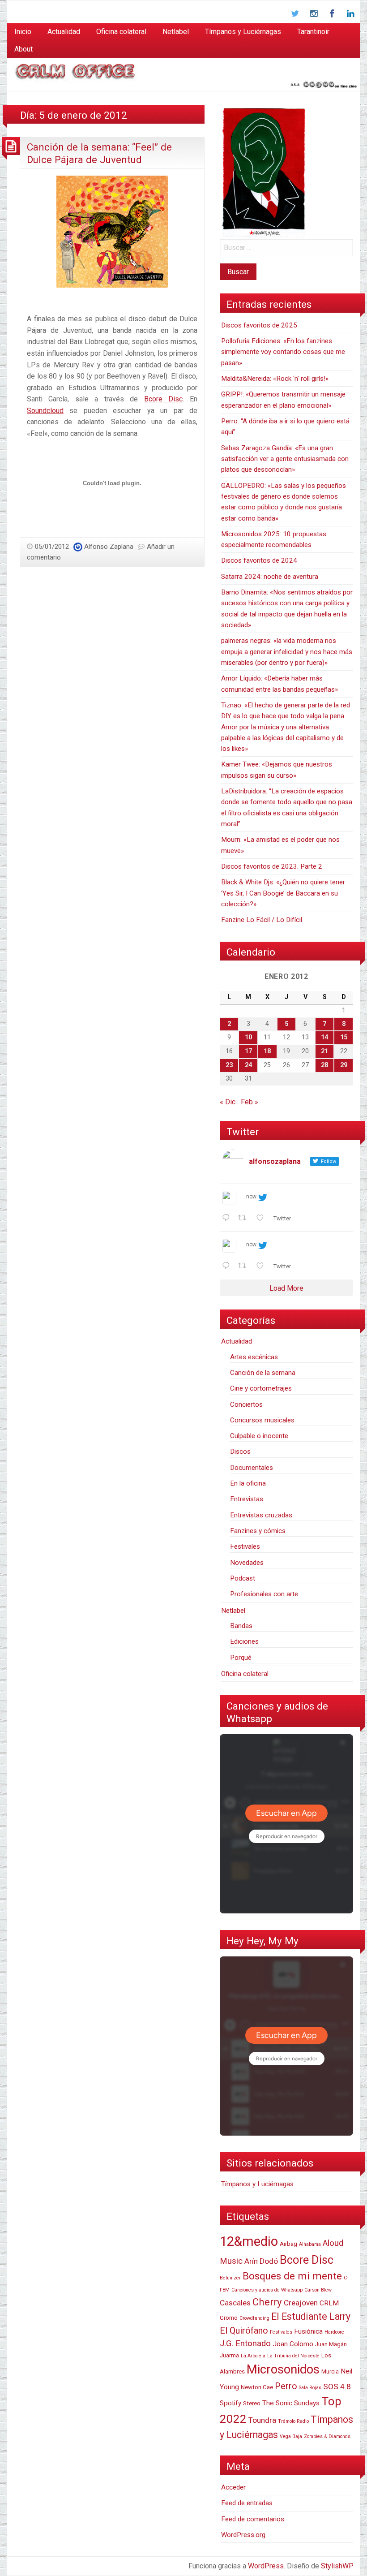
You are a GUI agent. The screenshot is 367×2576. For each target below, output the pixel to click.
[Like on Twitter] (263, 1219)
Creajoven (301, 2303)
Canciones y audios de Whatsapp (267, 2290)
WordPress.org (243, 2535)
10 (248, 1037)
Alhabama (310, 2244)
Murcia (330, 2371)
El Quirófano (244, 2330)
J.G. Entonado (245, 2343)
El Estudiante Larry (311, 2316)
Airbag (288, 2244)
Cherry (267, 2302)
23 (229, 1065)
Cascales (235, 2303)
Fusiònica (308, 2331)
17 (248, 1051)
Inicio (23, 32)
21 (324, 1051)
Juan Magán (331, 2344)
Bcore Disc (163, 399)
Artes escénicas (254, 1357)
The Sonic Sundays (291, 2403)
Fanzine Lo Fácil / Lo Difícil (262, 920)
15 (344, 1037)
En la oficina (248, 1483)
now (251, 1197)
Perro (286, 2386)
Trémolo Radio (293, 2421)
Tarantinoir (313, 32)
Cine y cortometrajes (261, 1388)
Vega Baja (291, 2436)
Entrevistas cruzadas (261, 1515)
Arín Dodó (261, 2261)
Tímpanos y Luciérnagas (243, 32)
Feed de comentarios (253, 2519)
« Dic (228, 1102)
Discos (240, 1452)
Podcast (243, 1578)
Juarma (229, 2355)
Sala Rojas (310, 2388)
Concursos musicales (262, 1420)
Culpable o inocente (259, 1436)
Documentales (252, 1468)
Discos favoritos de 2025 (259, 325)
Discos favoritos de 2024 (259, 560)
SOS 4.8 (337, 2386)
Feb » (250, 1102)
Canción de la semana (263, 1373)
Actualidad (64, 32)
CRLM (329, 2303)
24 (248, 1065)
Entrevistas (247, 1499)
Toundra (262, 2420)
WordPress (266, 2566)
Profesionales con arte (264, 1594)
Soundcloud (45, 411)
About (23, 49)
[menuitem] (23, 32)
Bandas (241, 1626)
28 (324, 1065)
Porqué (241, 1658)
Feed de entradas (247, 2503)
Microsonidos (283, 2369)
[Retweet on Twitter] (245, 1219)
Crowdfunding (254, 2318)
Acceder (233, 2487)
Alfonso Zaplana (109, 547)
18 (267, 1051)
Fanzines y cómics (258, 1531)
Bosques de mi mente (292, 2276)
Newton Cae (257, 2387)
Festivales (245, 1546)
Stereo (252, 2403)
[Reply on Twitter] (228, 1219)
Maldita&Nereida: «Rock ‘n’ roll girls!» (275, 379)
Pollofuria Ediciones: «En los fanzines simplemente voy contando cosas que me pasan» (283, 352)
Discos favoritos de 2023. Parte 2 (272, 866)
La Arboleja (253, 2356)
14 (324, 1037)
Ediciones (244, 1641)
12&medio (249, 2241)
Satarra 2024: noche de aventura (270, 577)
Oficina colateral (121, 32)
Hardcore (334, 2332)
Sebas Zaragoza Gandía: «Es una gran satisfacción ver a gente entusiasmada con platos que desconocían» (285, 459)
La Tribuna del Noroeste (293, 2356)
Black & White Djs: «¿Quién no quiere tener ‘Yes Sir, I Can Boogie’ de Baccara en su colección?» (283, 893)
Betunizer (230, 2278)
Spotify (230, 2403)
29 (344, 1065)
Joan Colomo (293, 2344)
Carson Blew (318, 2290)
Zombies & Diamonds (327, 2436)
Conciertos (246, 1404)
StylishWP (337, 2566)
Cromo (229, 2318)
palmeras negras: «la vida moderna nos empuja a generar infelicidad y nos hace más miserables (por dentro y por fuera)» (287, 652)
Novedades (247, 1563)
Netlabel (176, 32)
